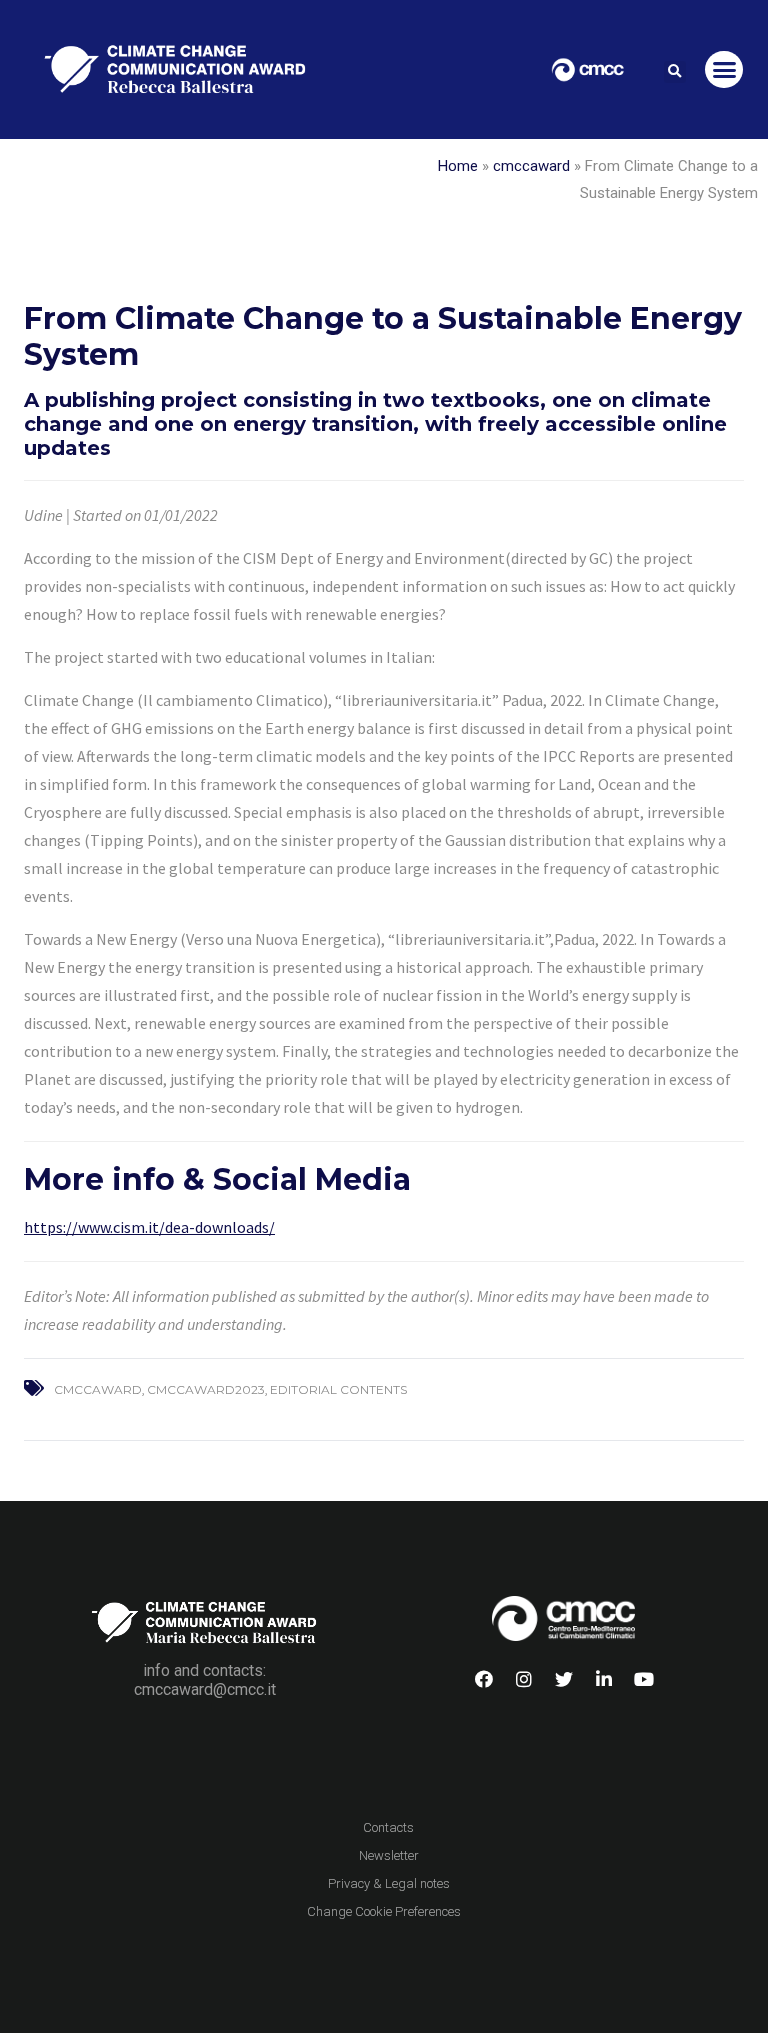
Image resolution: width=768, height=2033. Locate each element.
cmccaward (531, 166)
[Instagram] (524, 1679)
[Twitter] (564, 1679)
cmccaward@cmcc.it (205, 1689)
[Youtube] (644, 1679)
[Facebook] (484, 1679)
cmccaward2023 (206, 1389)
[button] (675, 72)
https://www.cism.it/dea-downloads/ (149, 1227)
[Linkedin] (604, 1679)
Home (458, 166)
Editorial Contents (338, 1389)
